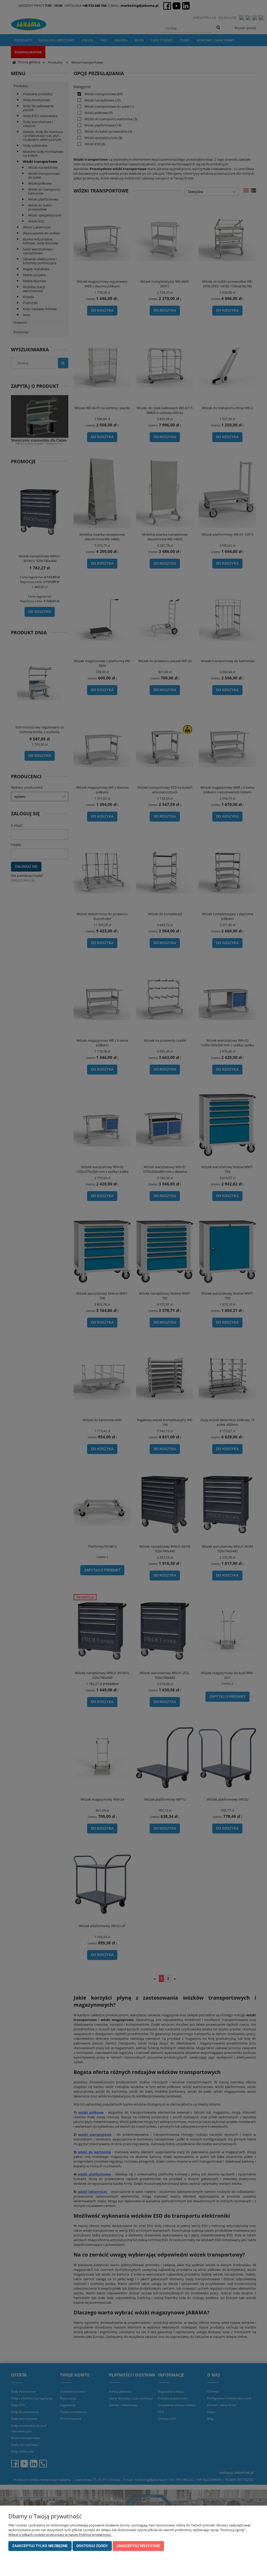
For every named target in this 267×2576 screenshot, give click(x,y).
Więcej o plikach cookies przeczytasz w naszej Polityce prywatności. (60, 2535)
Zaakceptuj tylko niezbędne (40, 2546)
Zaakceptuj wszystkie (138, 2546)
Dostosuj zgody (92, 2546)
